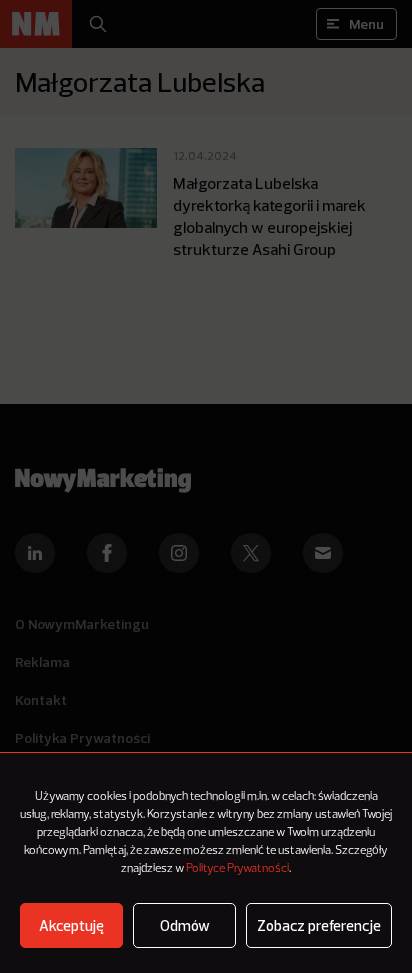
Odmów (185, 925)
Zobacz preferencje (319, 925)
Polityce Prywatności (237, 869)
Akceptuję (71, 925)
